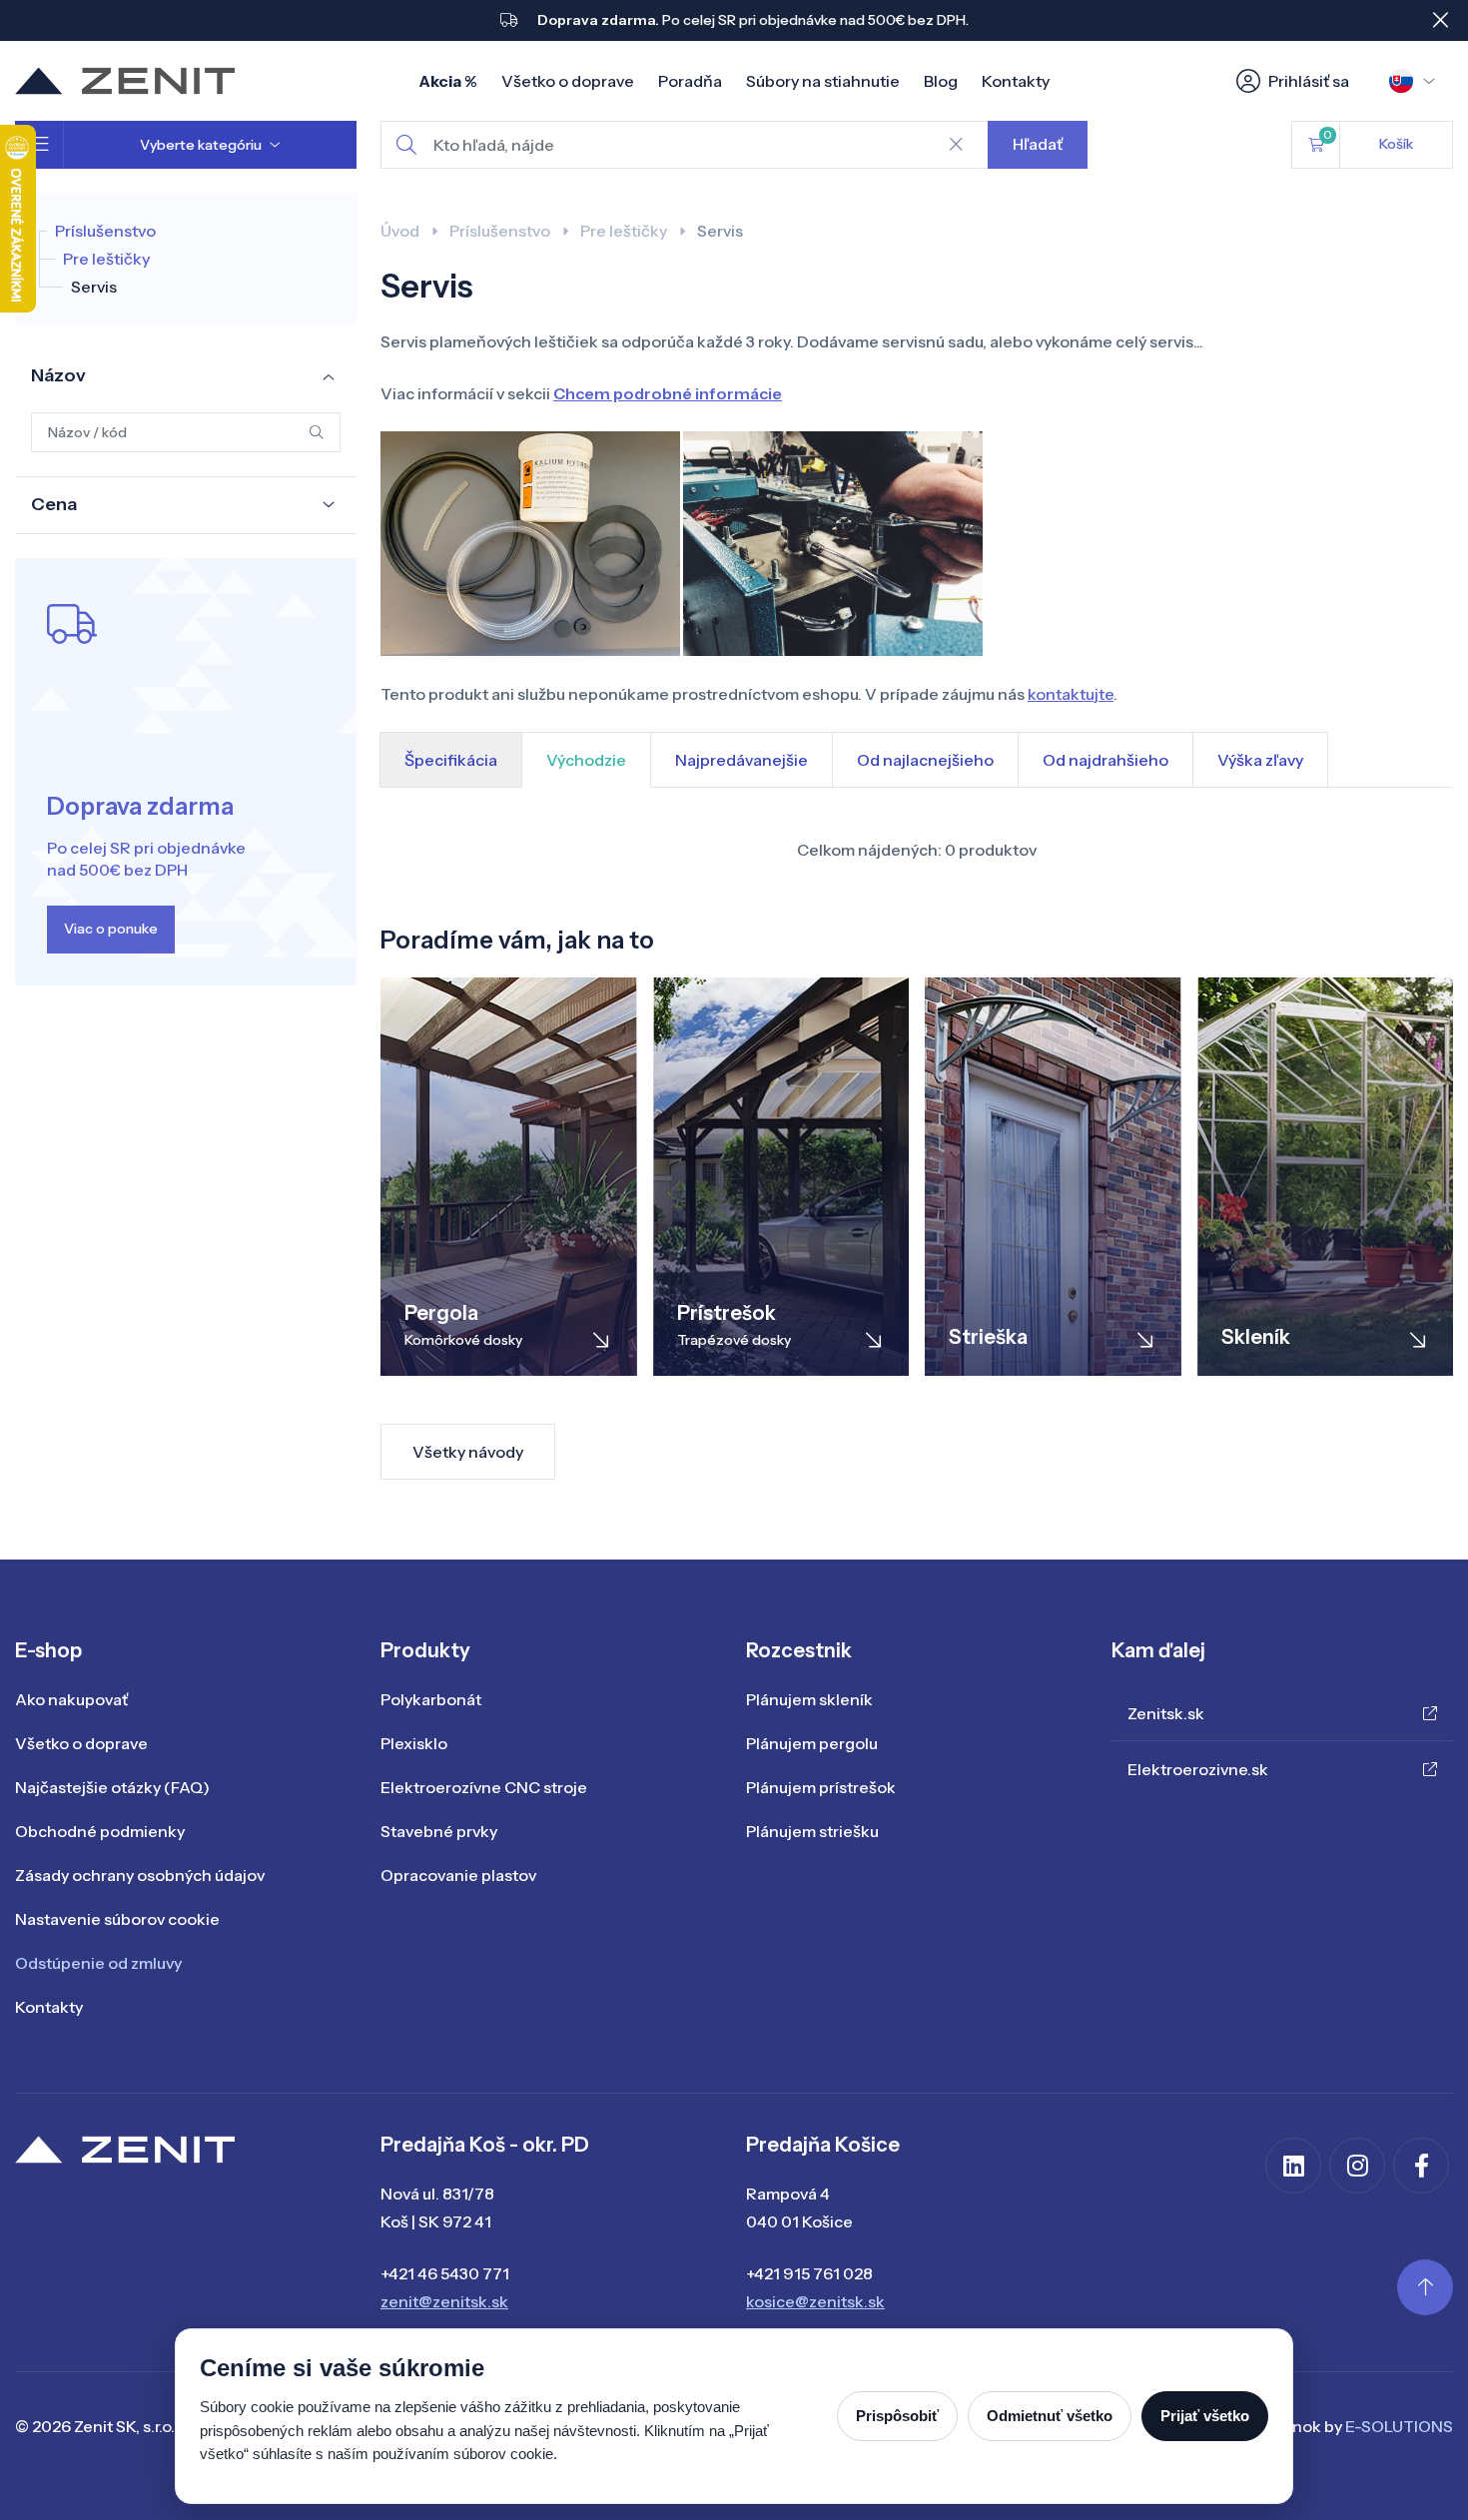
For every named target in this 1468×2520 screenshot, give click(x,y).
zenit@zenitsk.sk (444, 2301)
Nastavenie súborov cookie (117, 1919)
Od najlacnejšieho (925, 760)
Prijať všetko (1205, 2416)
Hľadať (1038, 144)
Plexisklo (414, 1743)
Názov (58, 375)
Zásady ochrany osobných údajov (140, 1875)
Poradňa (690, 81)
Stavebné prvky (439, 1831)
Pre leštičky (106, 259)
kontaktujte (1071, 694)
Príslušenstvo (105, 231)
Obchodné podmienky (100, 1831)
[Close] (1440, 20)
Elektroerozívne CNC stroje (484, 1787)
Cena (54, 504)
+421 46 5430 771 (445, 2273)
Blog (941, 81)
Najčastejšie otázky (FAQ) (112, 1787)
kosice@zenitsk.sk (815, 2301)
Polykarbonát (431, 1699)
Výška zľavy (1260, 760)
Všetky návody (468, 1452)
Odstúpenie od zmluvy (98, 1963)
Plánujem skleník (809, 1699)
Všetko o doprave (568, 81)
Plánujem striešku (812, 1831)
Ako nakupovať (71, 1699)
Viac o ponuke (111, 929)
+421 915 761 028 (809, 2273)
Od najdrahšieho (1105, 760)
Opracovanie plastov (458, 1875)
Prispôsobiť (897, 2416)
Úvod (400, 231)
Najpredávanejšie (741, 760)
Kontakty (1016, 81)
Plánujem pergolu (812, 1743)
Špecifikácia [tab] (451, 760)
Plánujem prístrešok (821, 1787)
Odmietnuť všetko (1050, 2416)
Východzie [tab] (586, 760)
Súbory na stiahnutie (823, 81)
